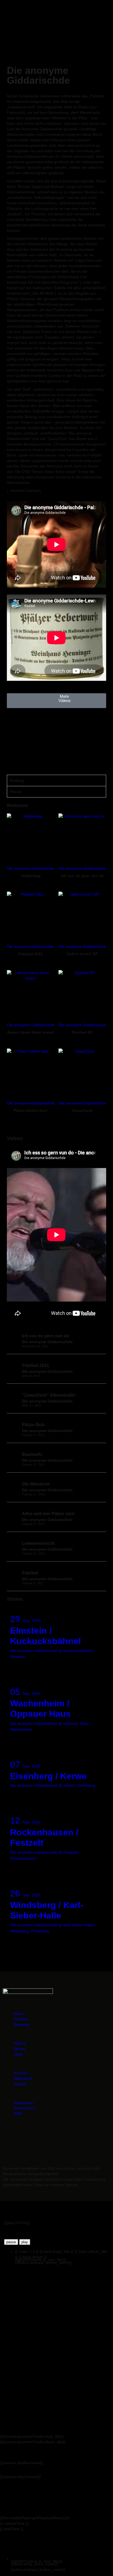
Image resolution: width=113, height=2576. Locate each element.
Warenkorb (23, 2078)
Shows (19, 2049)
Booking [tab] (17, 780)
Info (20, 1670)
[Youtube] (79, 2138)
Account (21, 2073)
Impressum (23, 2102)
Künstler (21, 2019)
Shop (18, 2054)
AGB (18, 2113)
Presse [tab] (16, 792)
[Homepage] (14, 723)
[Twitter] (64, 2138)
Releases (22, 2025)
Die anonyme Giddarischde (31, 868)
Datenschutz (25, 2108)
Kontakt (20, 2084)
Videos (20, 2043)
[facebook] (14, 741)
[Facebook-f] (49, 2138)
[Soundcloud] (34, 2138)
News (19, 2014)
